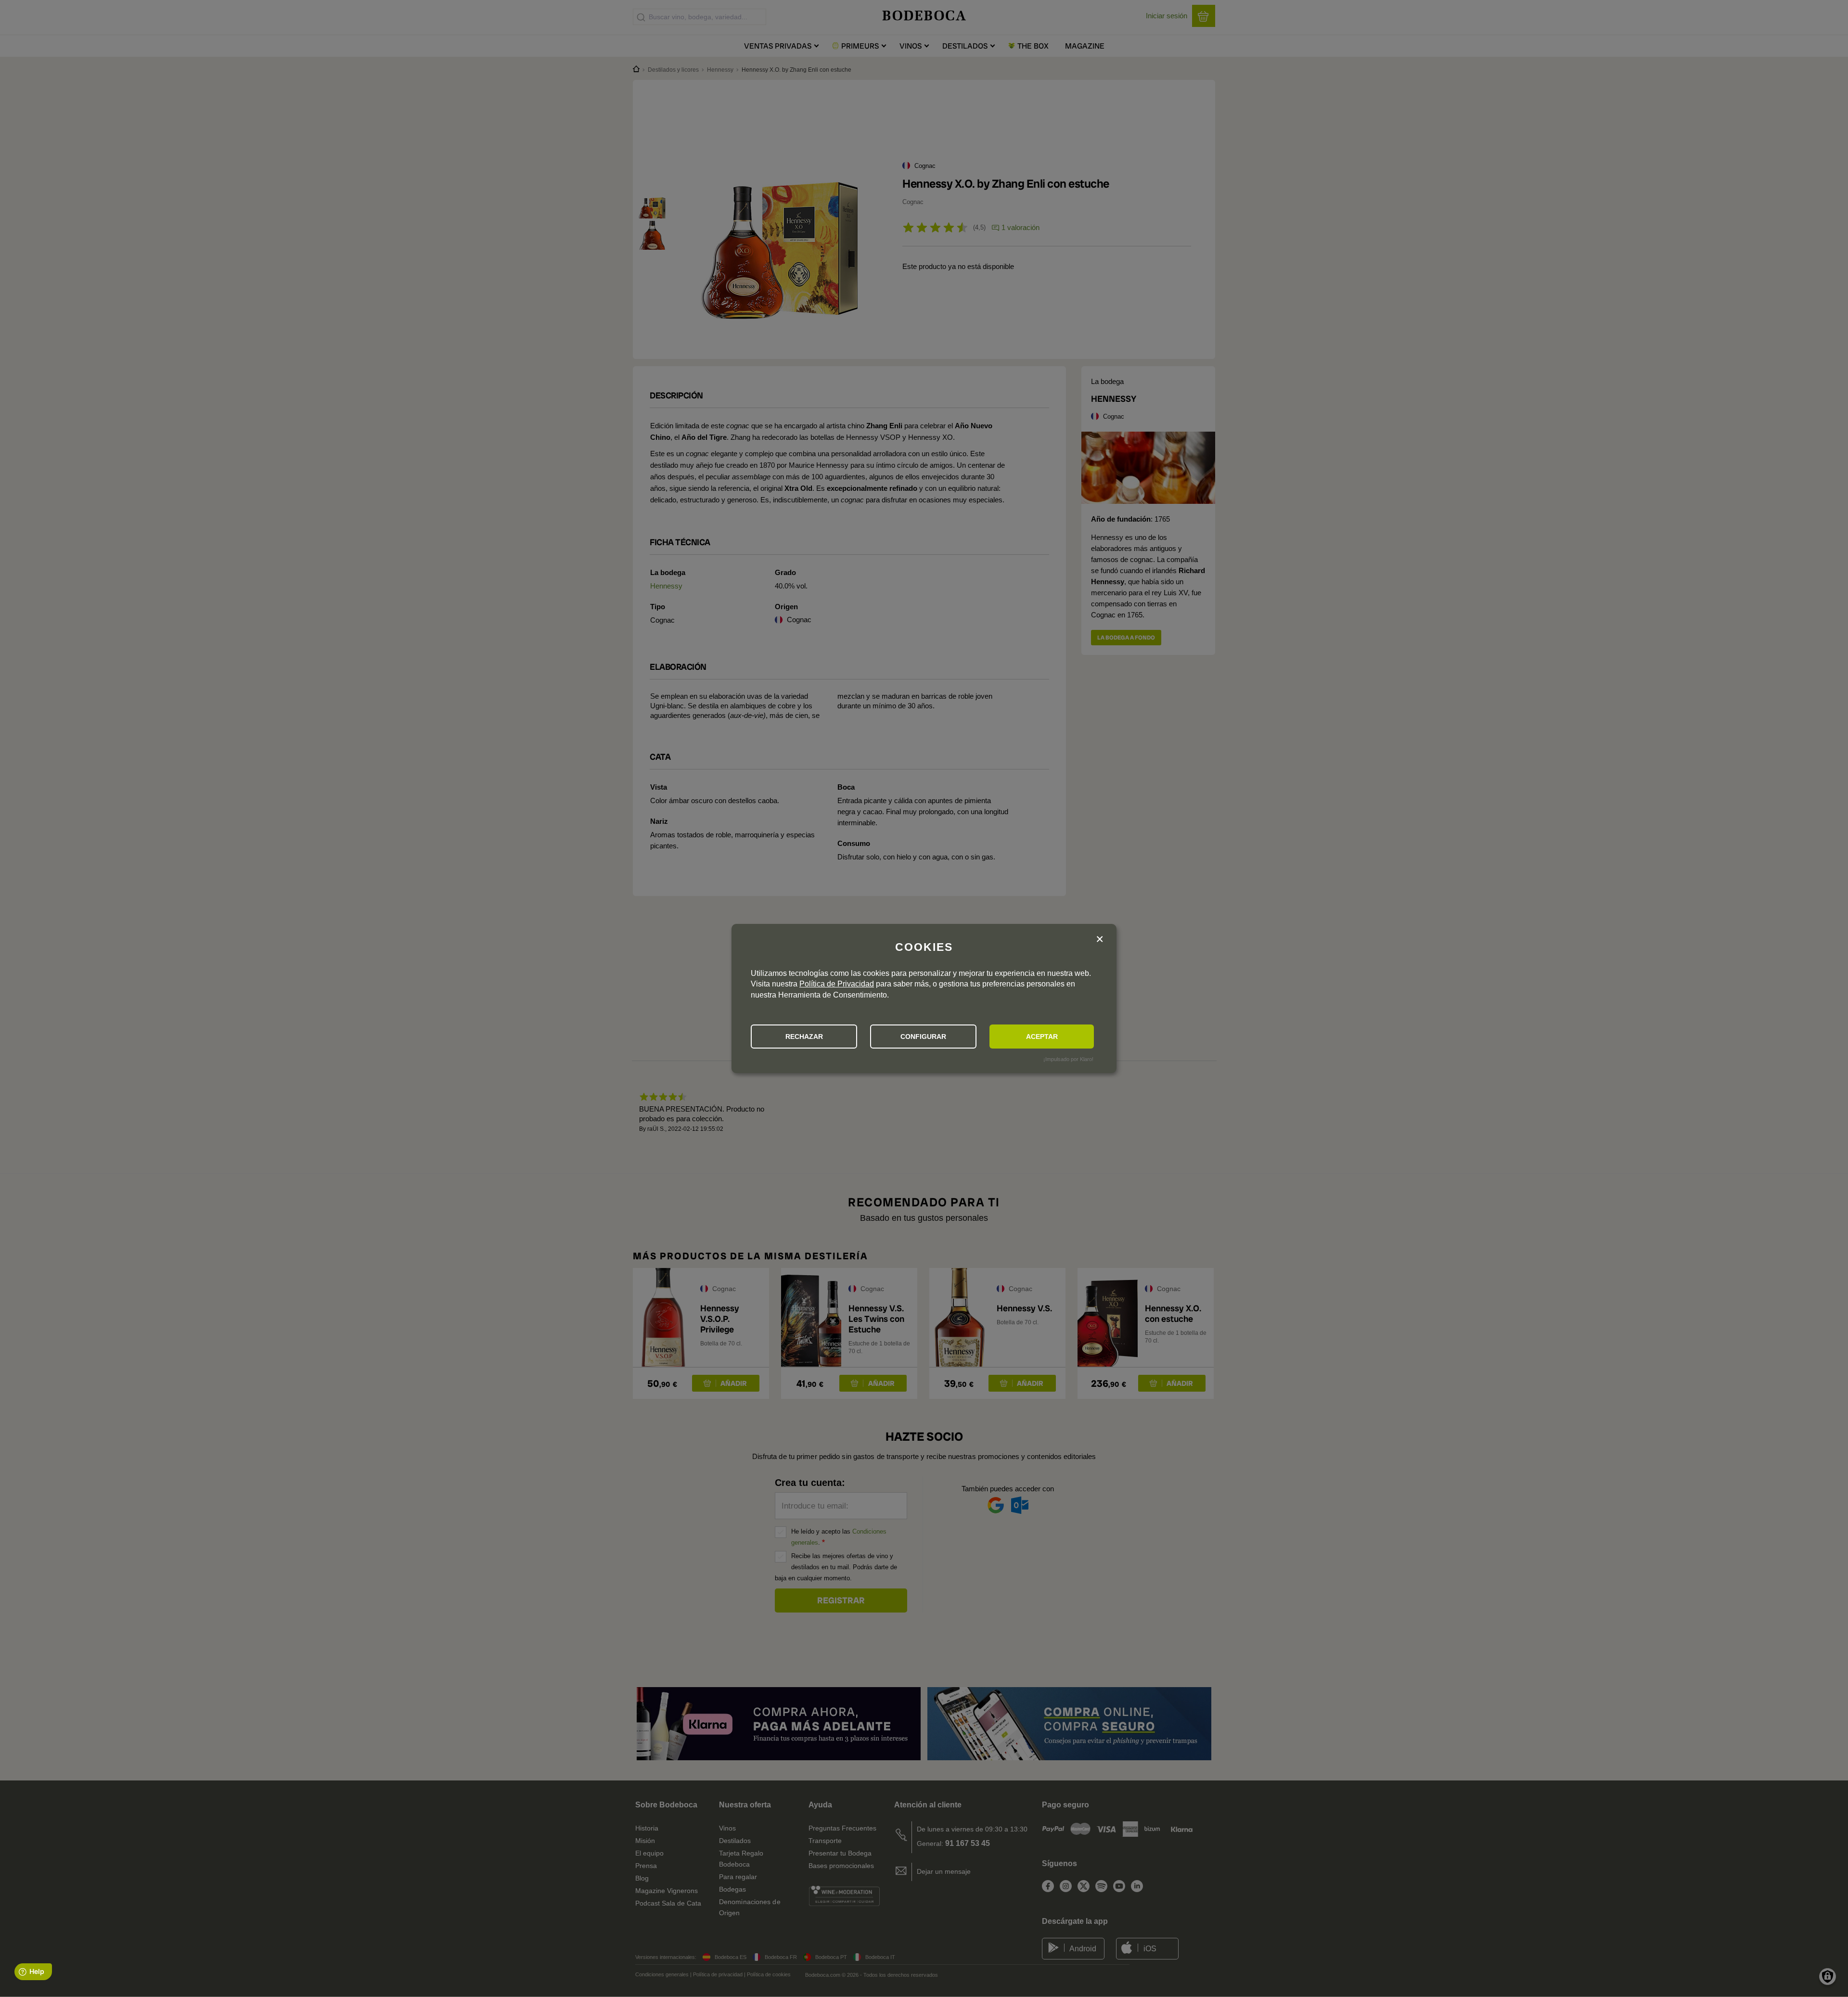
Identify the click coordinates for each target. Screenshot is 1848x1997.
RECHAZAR (804, 1037)
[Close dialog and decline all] (1100, 940)
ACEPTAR (1042, 1037)
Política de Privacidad (837, 984)
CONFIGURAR (923, 1037)
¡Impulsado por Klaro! (1068, 1059)
